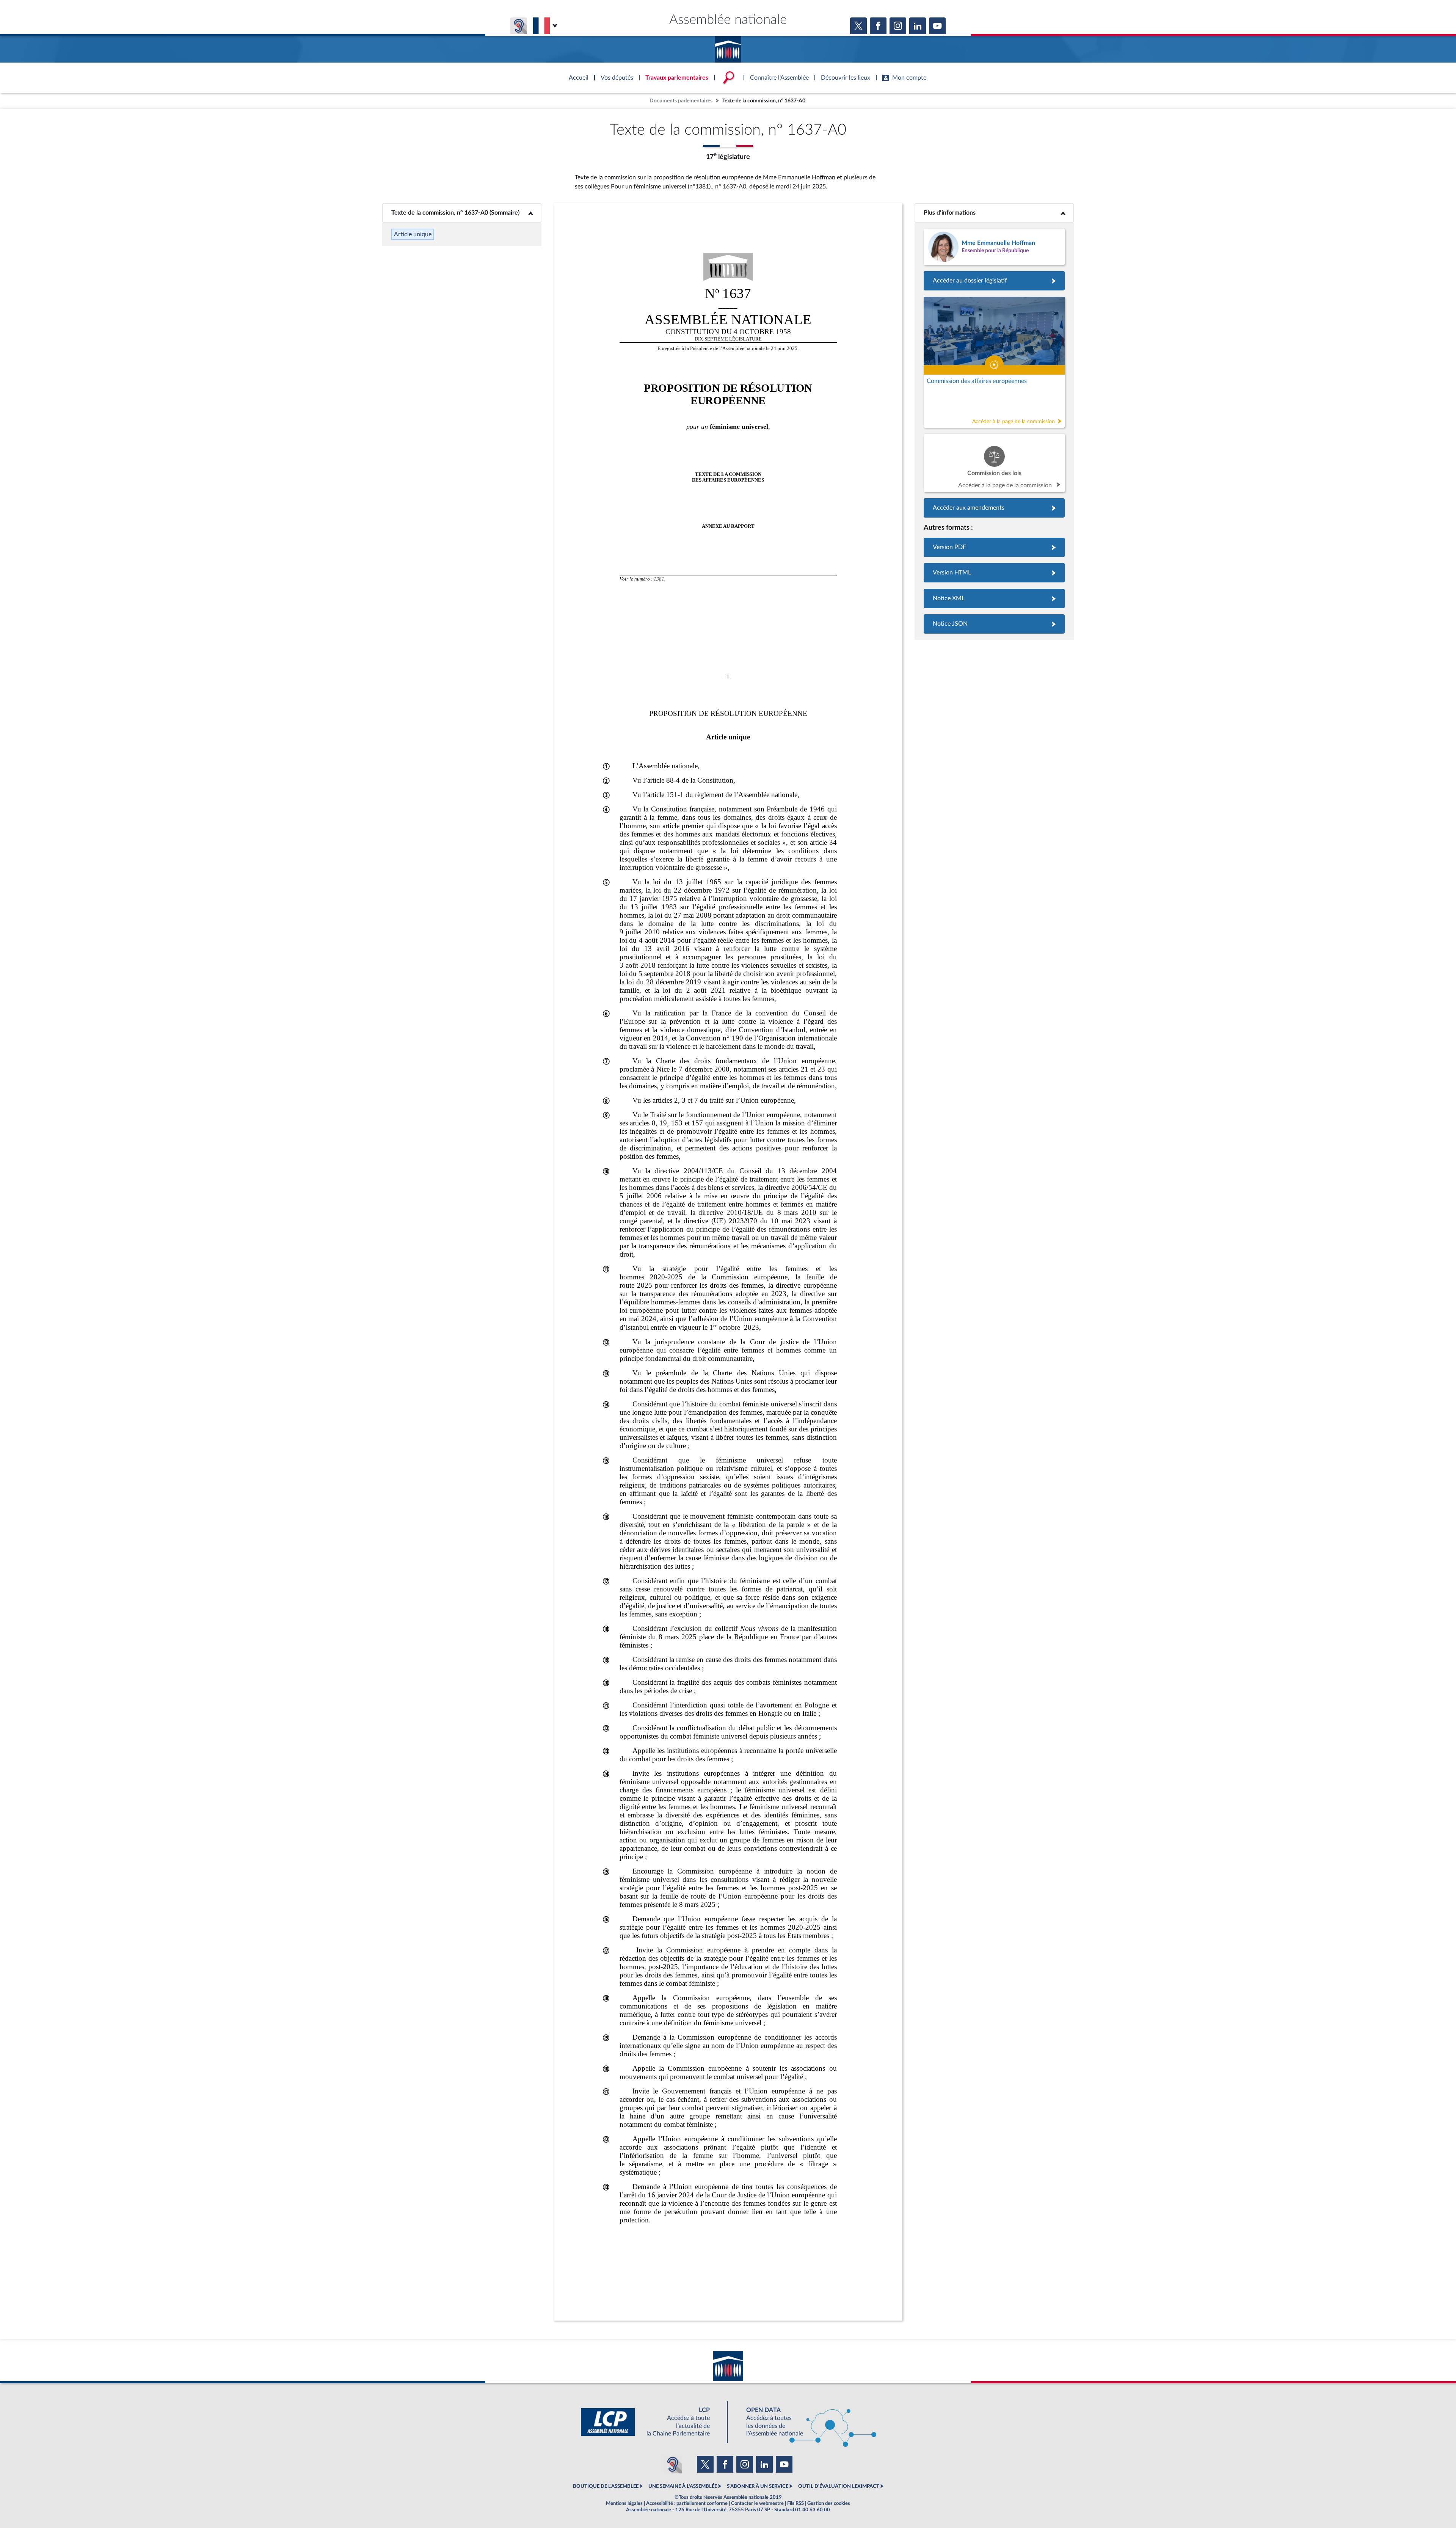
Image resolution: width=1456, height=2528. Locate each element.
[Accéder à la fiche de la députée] (994, 247)
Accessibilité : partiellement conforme (687, 2503)
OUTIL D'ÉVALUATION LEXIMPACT (839, 2486)
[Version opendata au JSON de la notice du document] (994, 624)
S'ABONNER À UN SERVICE (758, 2486)
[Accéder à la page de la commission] (994, 362)
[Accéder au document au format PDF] (994, 547)
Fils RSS (795, 2503)
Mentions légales (624, 2503)
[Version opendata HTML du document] (994, 573)
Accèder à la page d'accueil (728, 47)
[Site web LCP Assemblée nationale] (651, 2422)
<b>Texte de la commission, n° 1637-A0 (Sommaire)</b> (462, 213)
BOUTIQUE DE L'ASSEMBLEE (606, 2486)
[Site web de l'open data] (805, 2422)
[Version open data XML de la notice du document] (994, 599)
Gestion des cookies (829, 2503)
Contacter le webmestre (757, 2503)
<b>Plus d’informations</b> (994, 213)
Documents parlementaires (681, 101)
